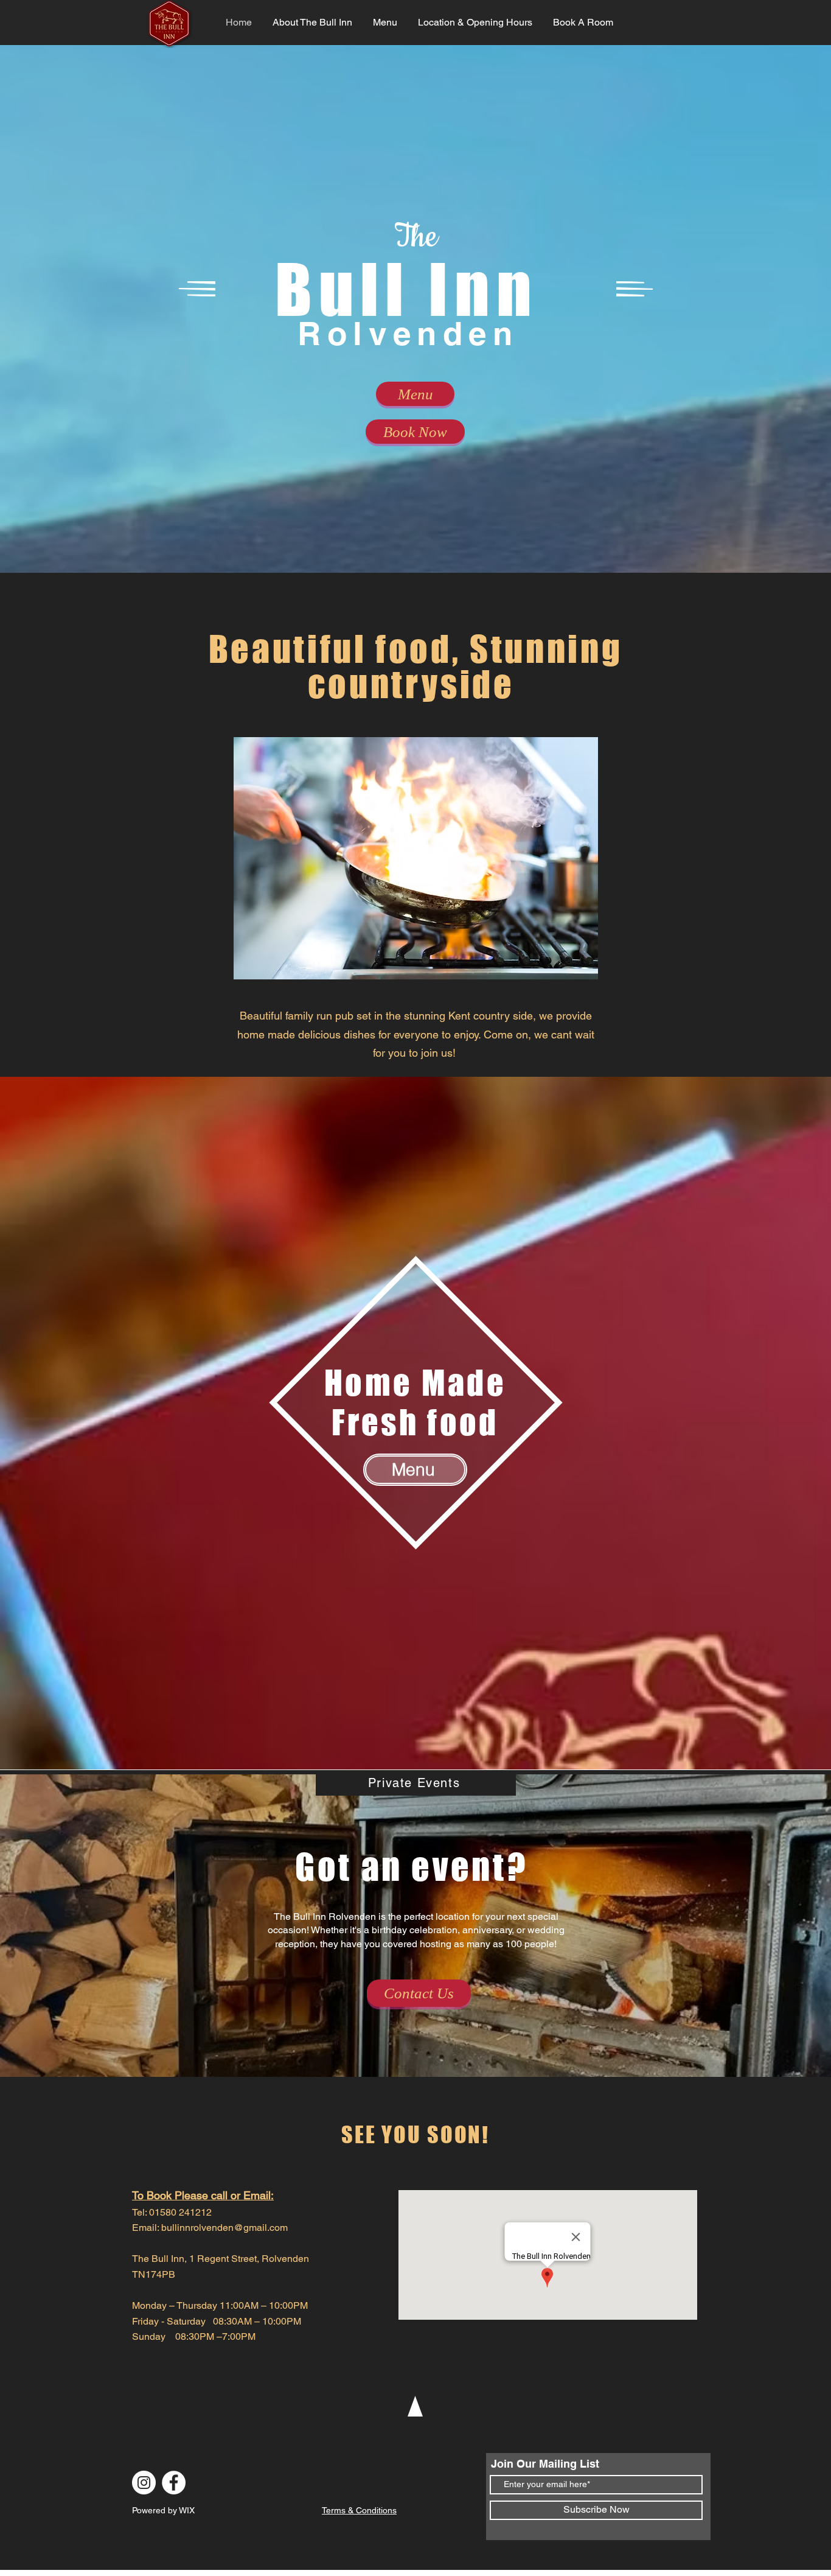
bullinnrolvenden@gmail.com (224, 2228)
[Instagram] (144, 2483)
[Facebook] (174, 2483)
